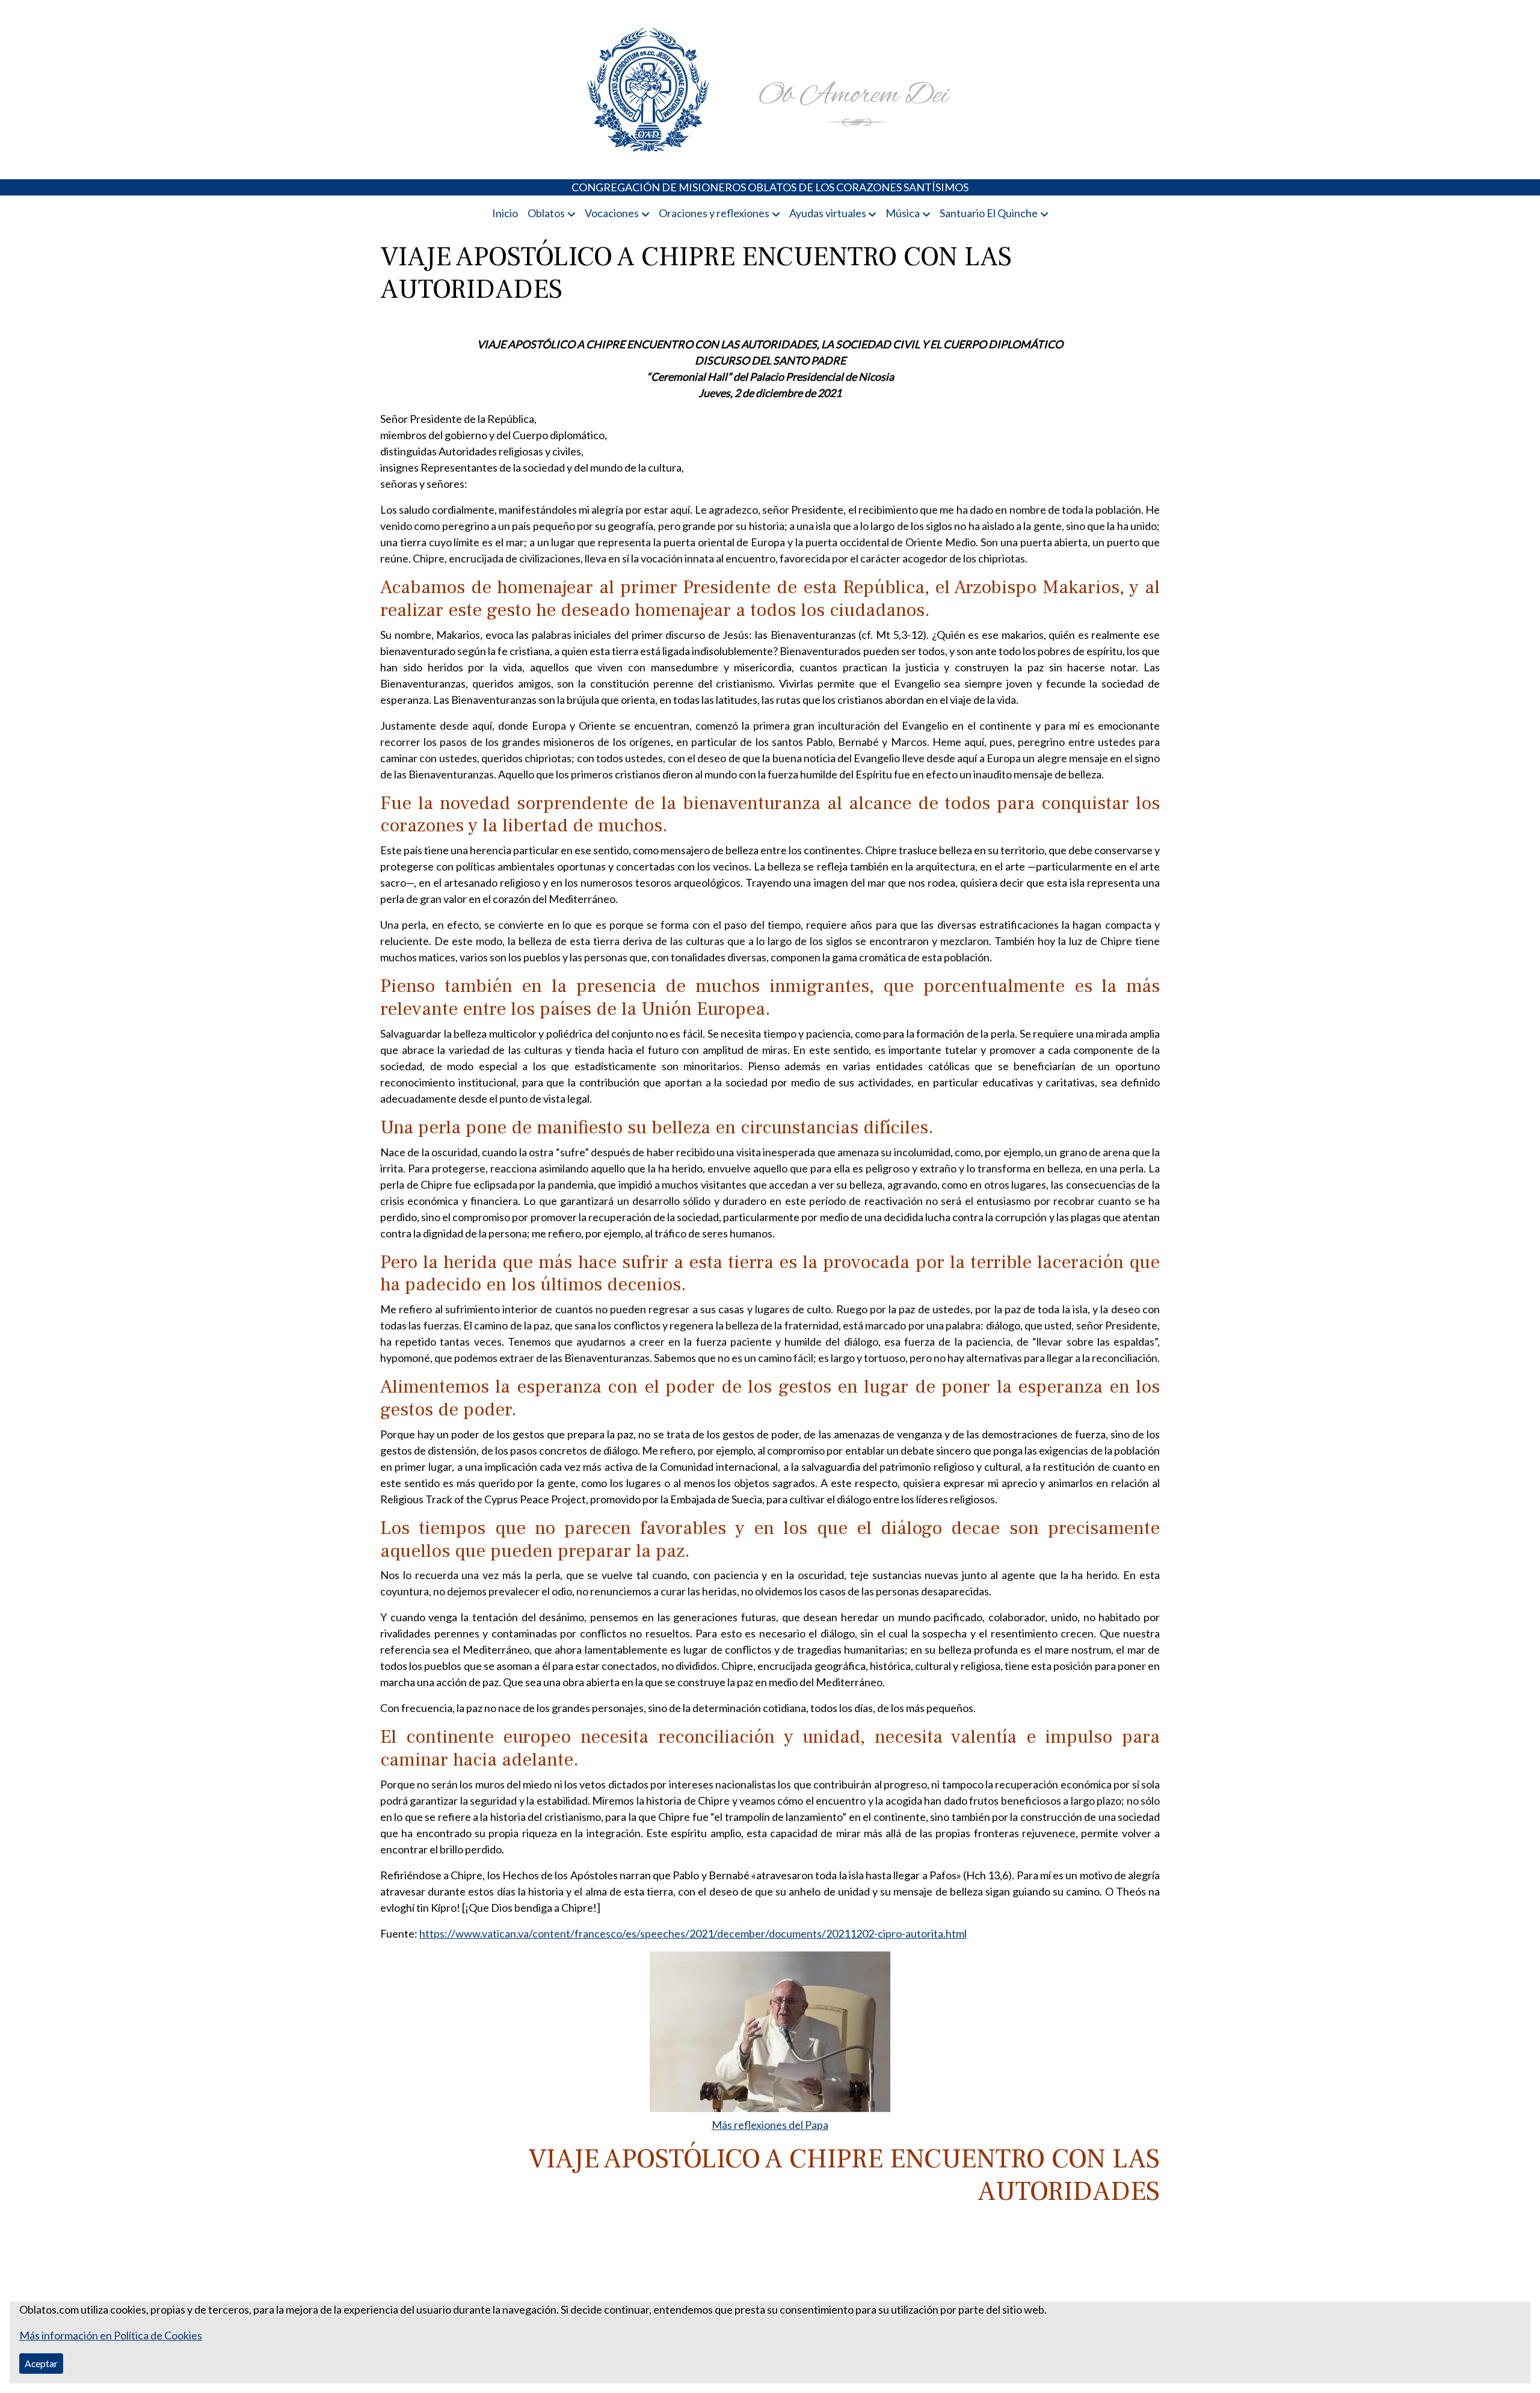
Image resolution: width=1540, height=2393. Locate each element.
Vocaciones (612, 213)
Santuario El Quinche (989, 213)
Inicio (505, 213)
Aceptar (41, 2363)
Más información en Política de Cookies (111, 2335)
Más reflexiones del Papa (770, 2125)
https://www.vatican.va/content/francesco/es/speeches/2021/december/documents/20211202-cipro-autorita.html (693, 1933)
